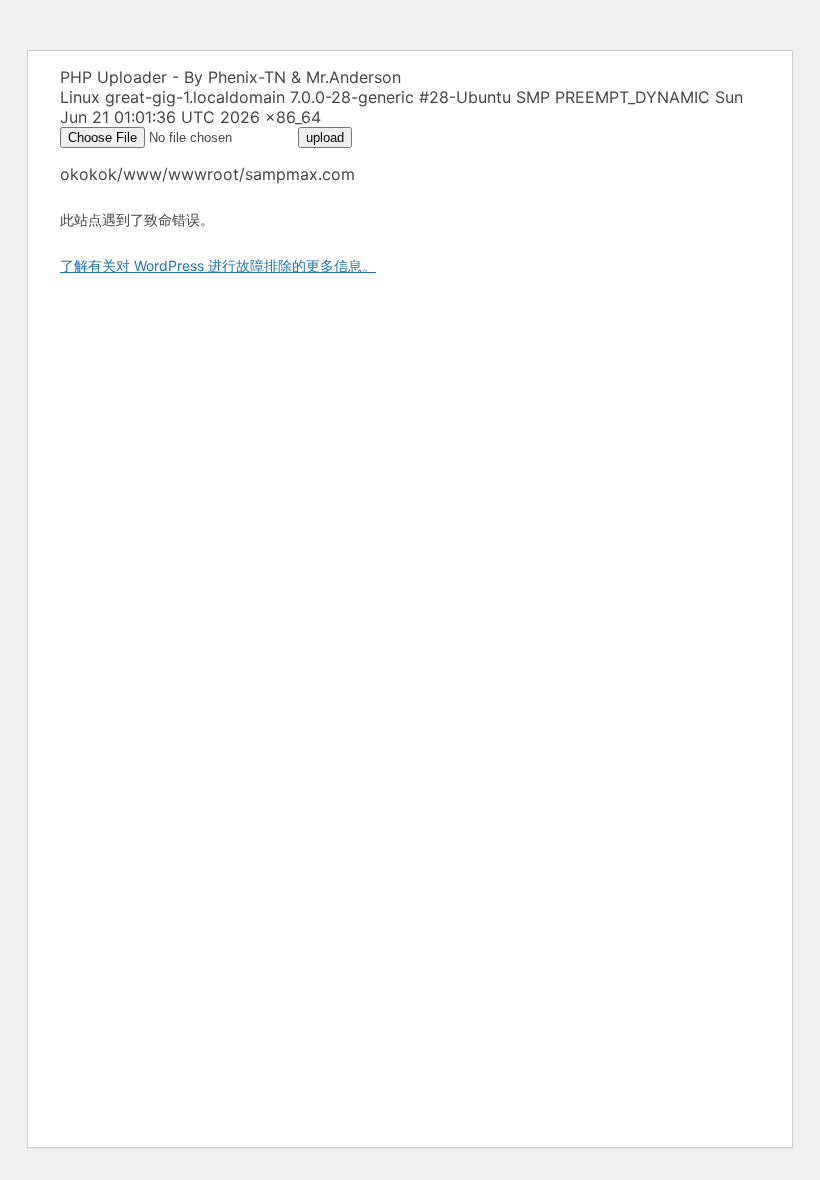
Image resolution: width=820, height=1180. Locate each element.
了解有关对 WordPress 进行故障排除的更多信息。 (218, 265)
